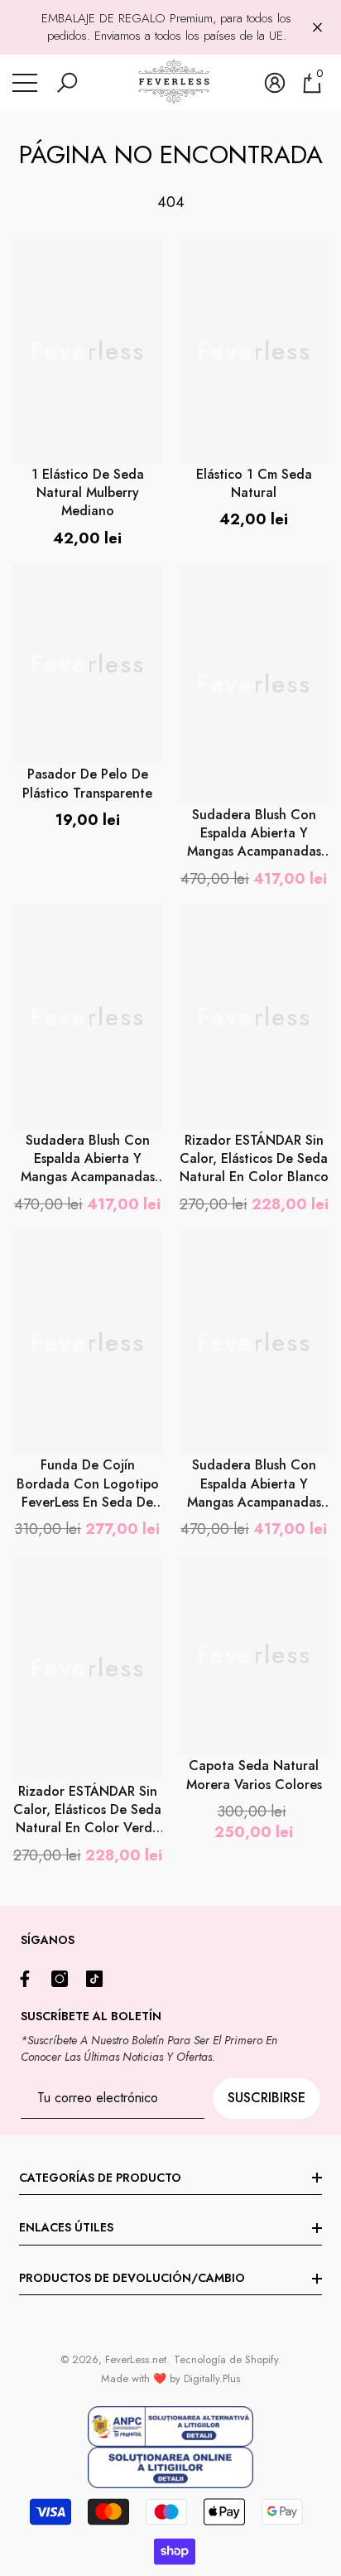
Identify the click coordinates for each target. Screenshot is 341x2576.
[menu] (25, 83)
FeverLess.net (136, 2359)
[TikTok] (98, 1979)
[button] (67, 83)
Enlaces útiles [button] (66, 2227)
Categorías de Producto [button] (100, 2178)
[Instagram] (64, 1979)
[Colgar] (317, 28)
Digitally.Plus (212, 2378)
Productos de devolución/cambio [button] (132, 2278)
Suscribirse (267, 2098)
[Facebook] (29, 1979)
